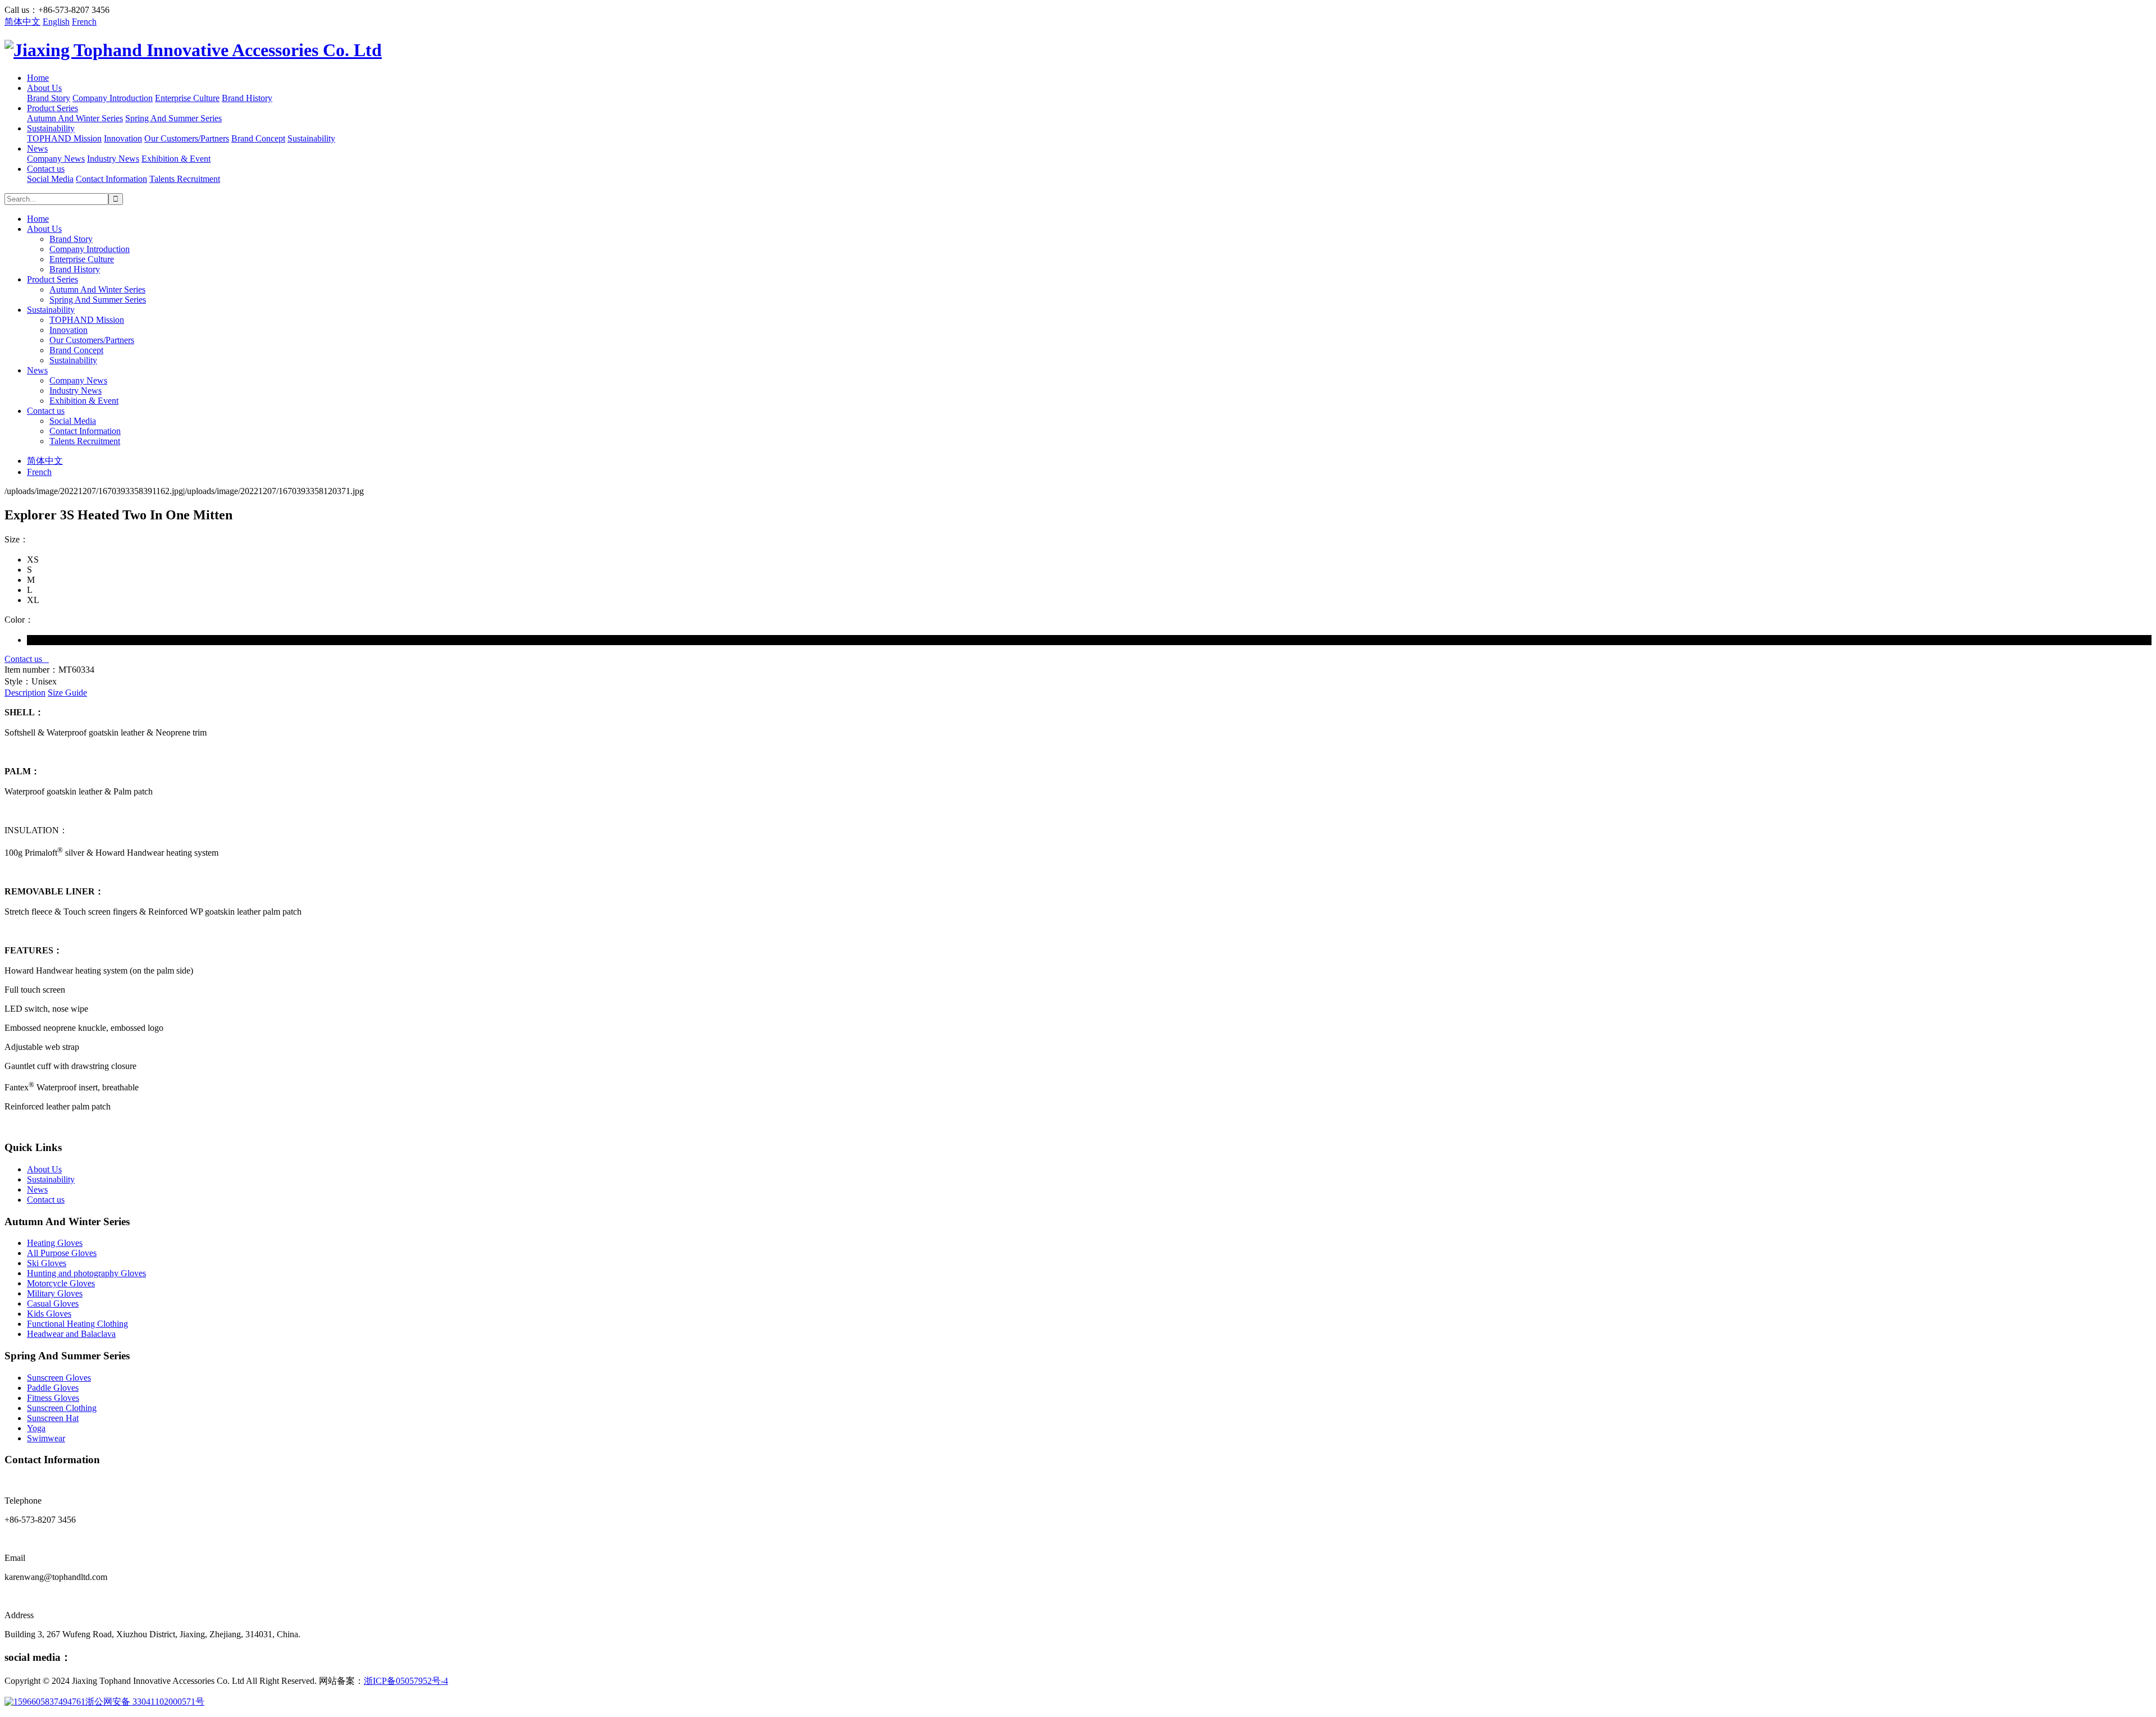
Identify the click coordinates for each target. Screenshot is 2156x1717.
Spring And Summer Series (173, 118)
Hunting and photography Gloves (86, 1273)
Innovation (123, 138)
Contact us (46, 169)
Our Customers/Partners (187, 138)
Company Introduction (113, 98)
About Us (44, 88)
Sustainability (51, 128)
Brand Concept (258, 138)
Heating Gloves (55, 1243)
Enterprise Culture (187, 98)
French (84, 22)
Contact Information (111, 179)
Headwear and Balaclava (71, 1334)
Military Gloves (55, 1293)
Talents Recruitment (185, 179)
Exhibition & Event (176, 159)
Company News (56, 159)
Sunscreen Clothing (62, 1408)
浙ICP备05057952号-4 (406, 1681)
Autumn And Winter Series (75, 118)
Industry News (113, 159)
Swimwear (46, 1438)
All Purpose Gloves (62, 1253)
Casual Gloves (53, 1303)
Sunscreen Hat (53, 1418)
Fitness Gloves (53, 1398)
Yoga (36, 1428)
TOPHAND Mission (64, 138)
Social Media (50, 179)
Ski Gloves (47, 1263)
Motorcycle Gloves (61, 1283)
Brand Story (49, 98)
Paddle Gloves (53, 1388)
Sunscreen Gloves (59, 1378)
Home (38, 78)
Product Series (52, 108)
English (56, 22)
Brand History (247, 98)
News (37, 149)
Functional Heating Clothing (77, 1324)
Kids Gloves (49, 1314)
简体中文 (22, 22)
